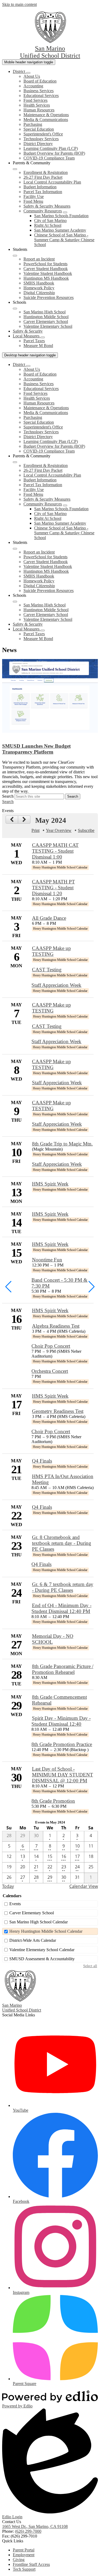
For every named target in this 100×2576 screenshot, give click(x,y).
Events (15, 1904)
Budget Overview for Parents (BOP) (54, 153)
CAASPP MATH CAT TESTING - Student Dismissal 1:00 (55, 851)
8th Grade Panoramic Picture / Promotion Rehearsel (63, 1669)
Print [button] (35, 830)
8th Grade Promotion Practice (62, 1744)
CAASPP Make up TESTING (51, 951)
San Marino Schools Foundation (61, 216)
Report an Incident (39, 259)
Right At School (48, 225)
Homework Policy (39, 288)
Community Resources (43, 211)
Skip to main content (19, 4)
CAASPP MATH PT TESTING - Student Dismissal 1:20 (53, 888)
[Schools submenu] (15, 309)
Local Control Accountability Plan (52, 182)
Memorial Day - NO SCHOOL (53, 1639)
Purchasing (33, 124)
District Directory (38, 144)
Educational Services (41, 96)
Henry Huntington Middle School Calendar (46, 1931)
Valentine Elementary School (48, 326)
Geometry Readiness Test (58, 1411)
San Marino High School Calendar (39, 1922)
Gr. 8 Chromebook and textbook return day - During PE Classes (62, 1543)
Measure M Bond (38, 346)
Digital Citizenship (39, 293)
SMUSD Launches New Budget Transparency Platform (36, 749)
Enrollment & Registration (46, 172)
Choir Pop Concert (51, 1346)
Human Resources (39, 110)
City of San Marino (50, 221)
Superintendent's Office (43, 134)
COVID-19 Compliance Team (49, 158)
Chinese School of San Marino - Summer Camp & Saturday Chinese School (64, 240)
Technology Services (41, 139)
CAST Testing (47, 970)
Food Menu (33, 201)
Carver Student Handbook (46, 269)
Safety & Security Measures (47, 206)
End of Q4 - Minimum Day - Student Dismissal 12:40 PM (61, 1608)
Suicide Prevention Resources (49, 297)
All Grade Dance (49, 918)
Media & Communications (46, 120)
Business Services (39, 91)
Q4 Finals (42, 1461)
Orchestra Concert (50, 1371)
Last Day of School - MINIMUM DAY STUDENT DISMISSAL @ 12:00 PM (63, 1775)
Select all (90, 1966)
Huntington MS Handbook (46, 278)
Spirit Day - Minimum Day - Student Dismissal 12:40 (61, 1721)
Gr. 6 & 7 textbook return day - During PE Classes (63, 1587)
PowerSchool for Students (45, 264)
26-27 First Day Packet (43, 177)
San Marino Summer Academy (60, 230)
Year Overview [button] (59, 830)
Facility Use (34, 196)
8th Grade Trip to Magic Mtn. (62, 1144)
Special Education (39, 129)
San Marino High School (45, 312)
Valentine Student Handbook (48, 273)
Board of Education (40, 81)
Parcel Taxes (34, 341)
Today (8, 1886)
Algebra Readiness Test (56, 1326)
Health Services (37, 105)
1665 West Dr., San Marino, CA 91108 (35, 2526)
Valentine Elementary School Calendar (42, 1950)
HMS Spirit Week (50, 1184)
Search (8, 796)
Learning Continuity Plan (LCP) (51, 148)
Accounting (33, 86)
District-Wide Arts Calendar (33, 1940)
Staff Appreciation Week (56, 985)
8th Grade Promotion (53, 1801)
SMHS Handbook (39, 283)
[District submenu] (28, 73)
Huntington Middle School (46, 317)
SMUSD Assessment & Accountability (42, 1959)
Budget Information (40, 187)
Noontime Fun (47, 1260)
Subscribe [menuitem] (86, 830)
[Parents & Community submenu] (15, 169)
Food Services (35, 100)
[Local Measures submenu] (43, 337)
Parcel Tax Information (43, 192)
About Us (32, 76)
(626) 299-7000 (28, 2531)
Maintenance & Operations (46, 115)
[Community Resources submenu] (65, 212)
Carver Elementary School (46, 321)
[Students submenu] (15, 256)
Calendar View (84, 1886)
